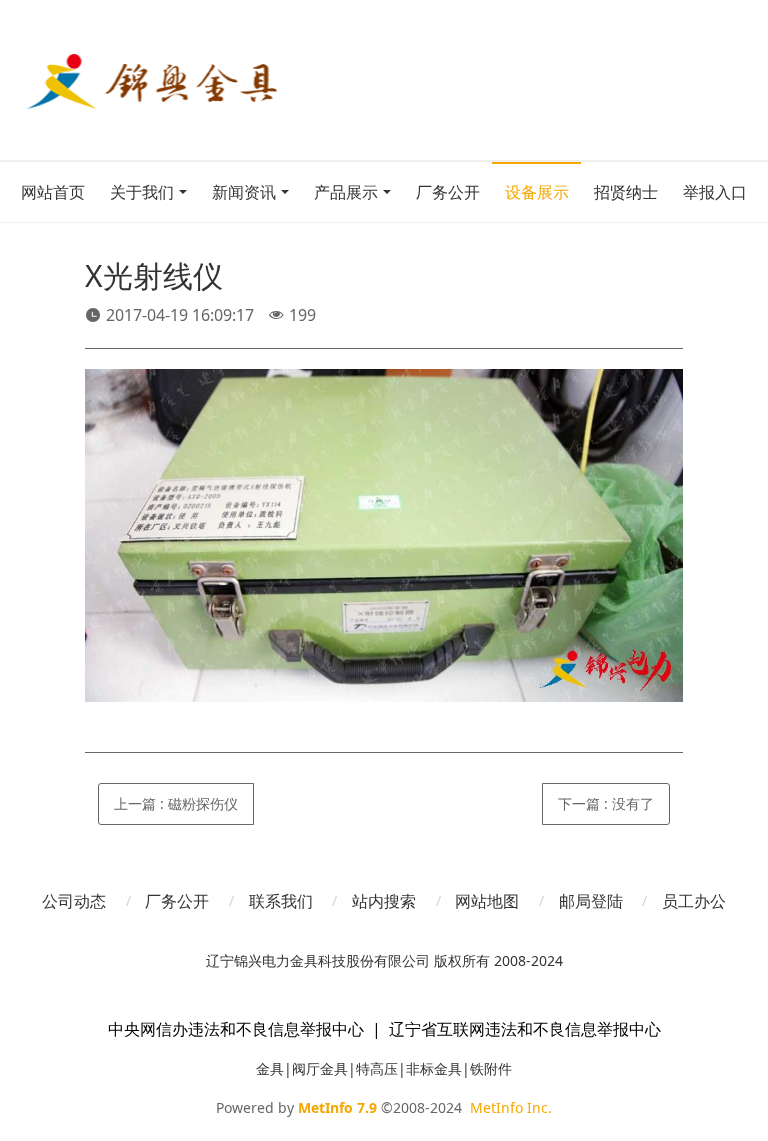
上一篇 (176, 803)
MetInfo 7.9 (337, 1107)
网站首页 (53, 192)
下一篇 (606, 803)
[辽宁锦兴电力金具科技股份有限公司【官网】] (196, 80)
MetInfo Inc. (511, 1107)
